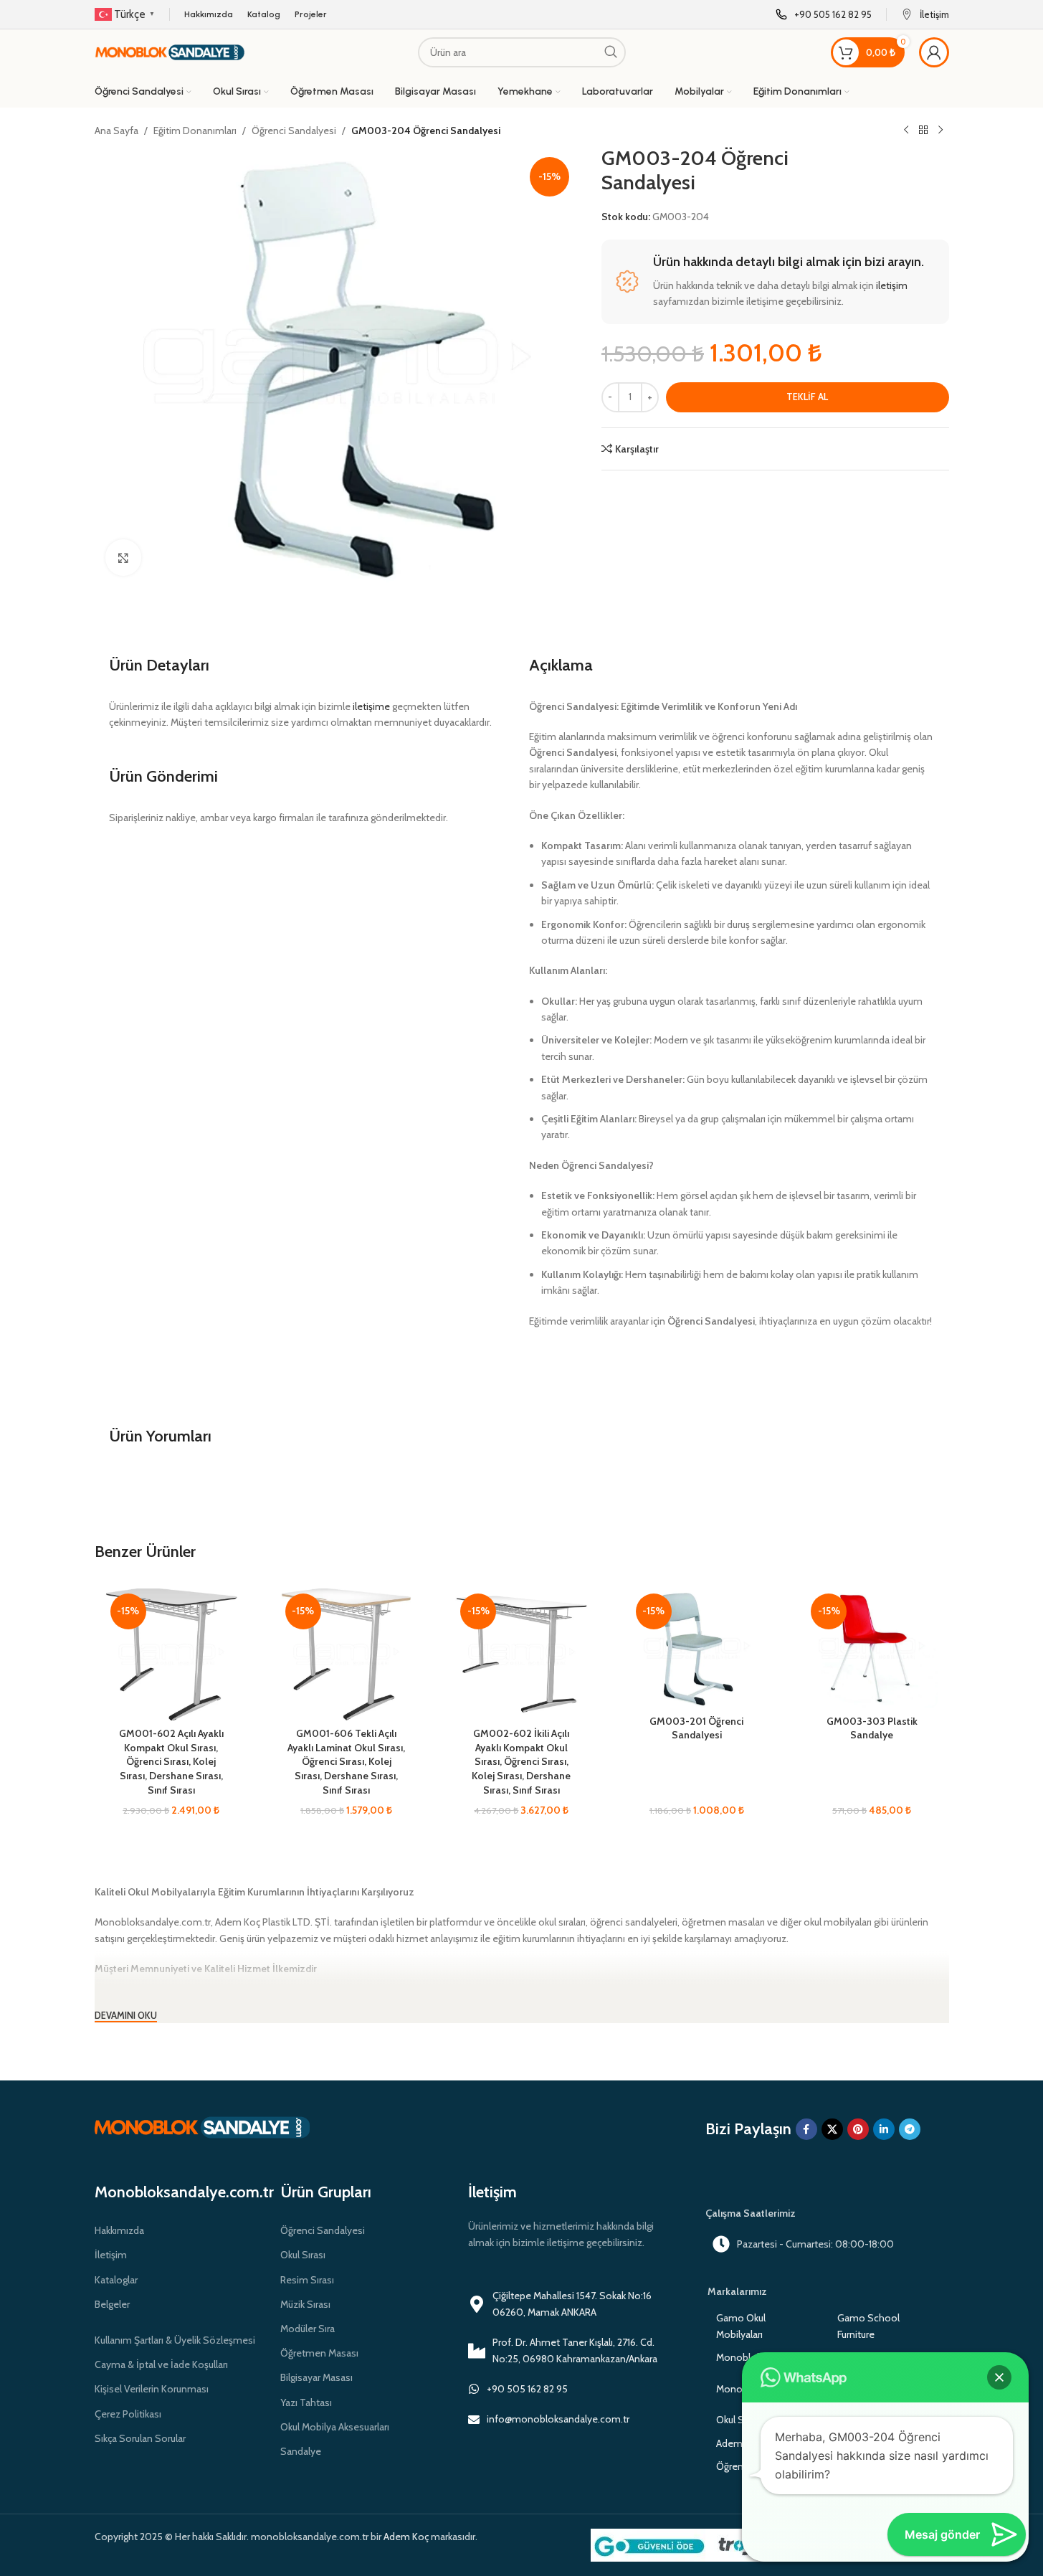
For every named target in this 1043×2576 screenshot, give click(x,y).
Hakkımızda (119, 2230)
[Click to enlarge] (123, 557)
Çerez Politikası (128, 2414)
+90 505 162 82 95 (527, 2389)
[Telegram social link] (910, 2129)
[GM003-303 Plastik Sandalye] (872, 1648)
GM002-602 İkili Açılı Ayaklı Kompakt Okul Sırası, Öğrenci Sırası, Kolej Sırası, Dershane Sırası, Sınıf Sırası (521, 1761)
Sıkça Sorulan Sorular (140, 2438)
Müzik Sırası (305, 2304)
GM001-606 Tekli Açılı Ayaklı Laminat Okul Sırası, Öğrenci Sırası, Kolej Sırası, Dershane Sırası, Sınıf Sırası (346, 1761)
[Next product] (940, 131)
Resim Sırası (307, 2280)
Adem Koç (406, 2537)
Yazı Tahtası (306, 2402)
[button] (999, 2377)
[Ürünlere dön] (923, 131)
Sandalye (301, 2451)
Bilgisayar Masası (316, 2377)
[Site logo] (170, 51)
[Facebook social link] (806, 2129)
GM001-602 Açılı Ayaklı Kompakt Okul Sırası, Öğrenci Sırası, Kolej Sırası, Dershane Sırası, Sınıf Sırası (171, 1761)
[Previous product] (906, 131)
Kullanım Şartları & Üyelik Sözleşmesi (175, 2340)
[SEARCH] (611, 52)
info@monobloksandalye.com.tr (558, 2419)
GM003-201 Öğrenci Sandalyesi (696, 1728)
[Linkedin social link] (884, 2129)
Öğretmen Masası (319, 2353)
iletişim (892, 285)
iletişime (371, 706)
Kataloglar (116, 2280)
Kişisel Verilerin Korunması (152, 2389)
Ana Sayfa (116, 131)
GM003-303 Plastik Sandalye (872, 1728)
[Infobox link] (824, 15)
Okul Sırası (303, 2255)
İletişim (111, 2255)
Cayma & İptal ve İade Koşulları (161, 2364)
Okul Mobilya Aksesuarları (335, 2427)
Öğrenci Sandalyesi (294, 131)
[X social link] (832, 2129)
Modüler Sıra (308, 2329)
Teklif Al (807, 397)
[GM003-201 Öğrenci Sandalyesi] (697, 1648)
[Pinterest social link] (858, 2129)
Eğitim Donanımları (195, 131)
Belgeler (112, 2304)
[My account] (934, 52)
